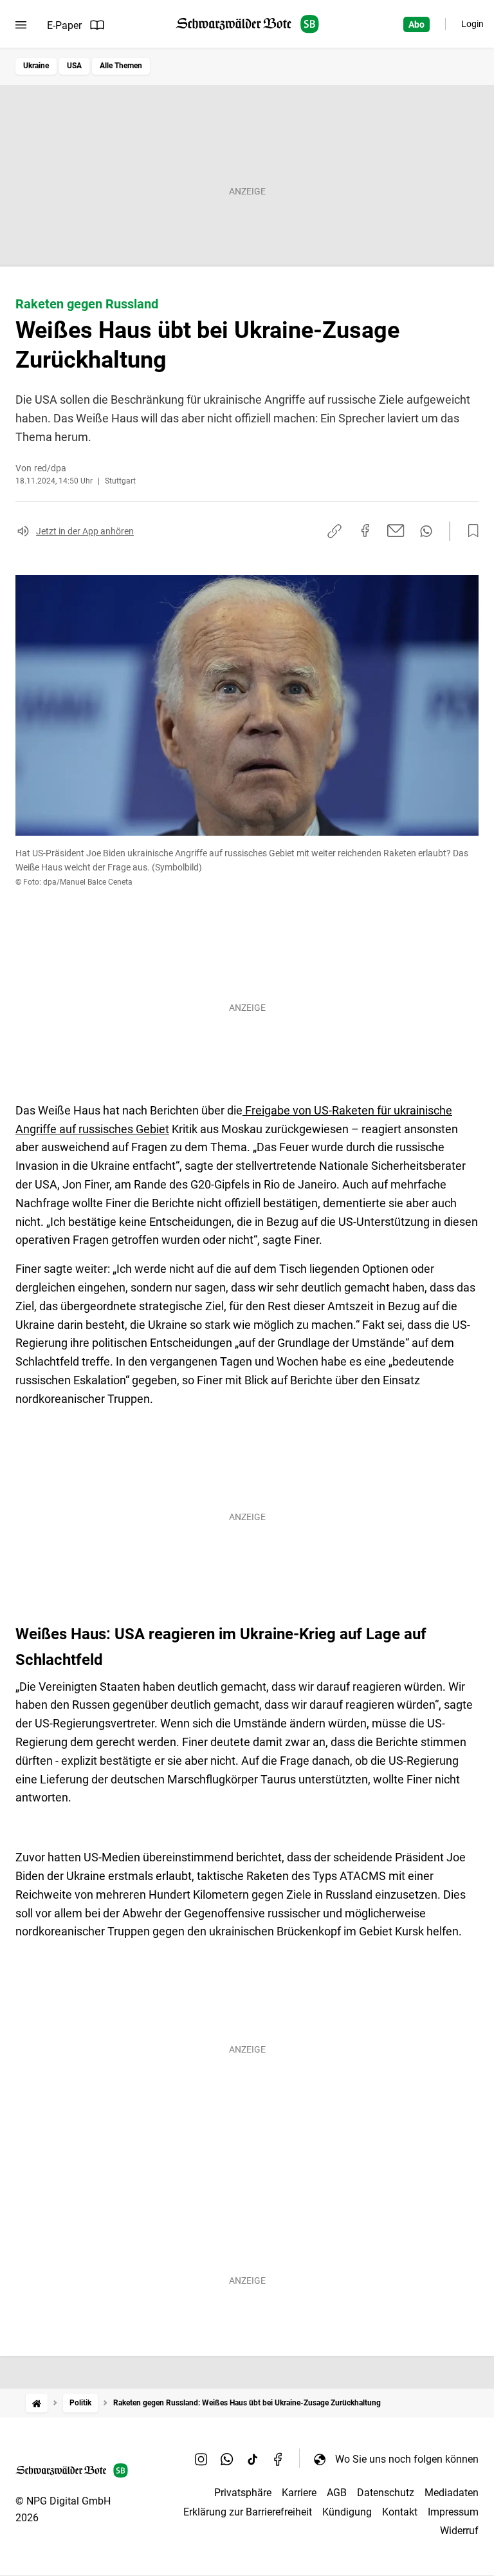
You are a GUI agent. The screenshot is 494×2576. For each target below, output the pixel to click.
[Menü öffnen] (21, 25)
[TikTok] (253, 2459)
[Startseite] (37, 2403)
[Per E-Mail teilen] (396, 531)
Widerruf (459, 2531)
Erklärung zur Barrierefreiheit (248, 2512)
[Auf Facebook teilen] (365, 531)
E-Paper (64, 25)
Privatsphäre (243, 2493)
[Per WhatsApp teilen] (426, 531)
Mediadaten (452, 2493)
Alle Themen (121, 66)
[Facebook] (279, 2459)
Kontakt (400, 2512)
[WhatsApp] (227, 2459)
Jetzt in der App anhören (85, 531)
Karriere (299, 2493)
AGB (337, 2493)
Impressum (453, 2512)
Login (472, 24)
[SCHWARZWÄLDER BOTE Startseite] (247, 24)
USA (74, 66)
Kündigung (347, 2512)
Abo (416, 24)
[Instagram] (201, 2459)
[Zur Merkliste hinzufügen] (470, 531)
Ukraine (36, 66)
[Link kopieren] (334, 531)
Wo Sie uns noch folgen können (407, 2459)
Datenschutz (386, 2493)
